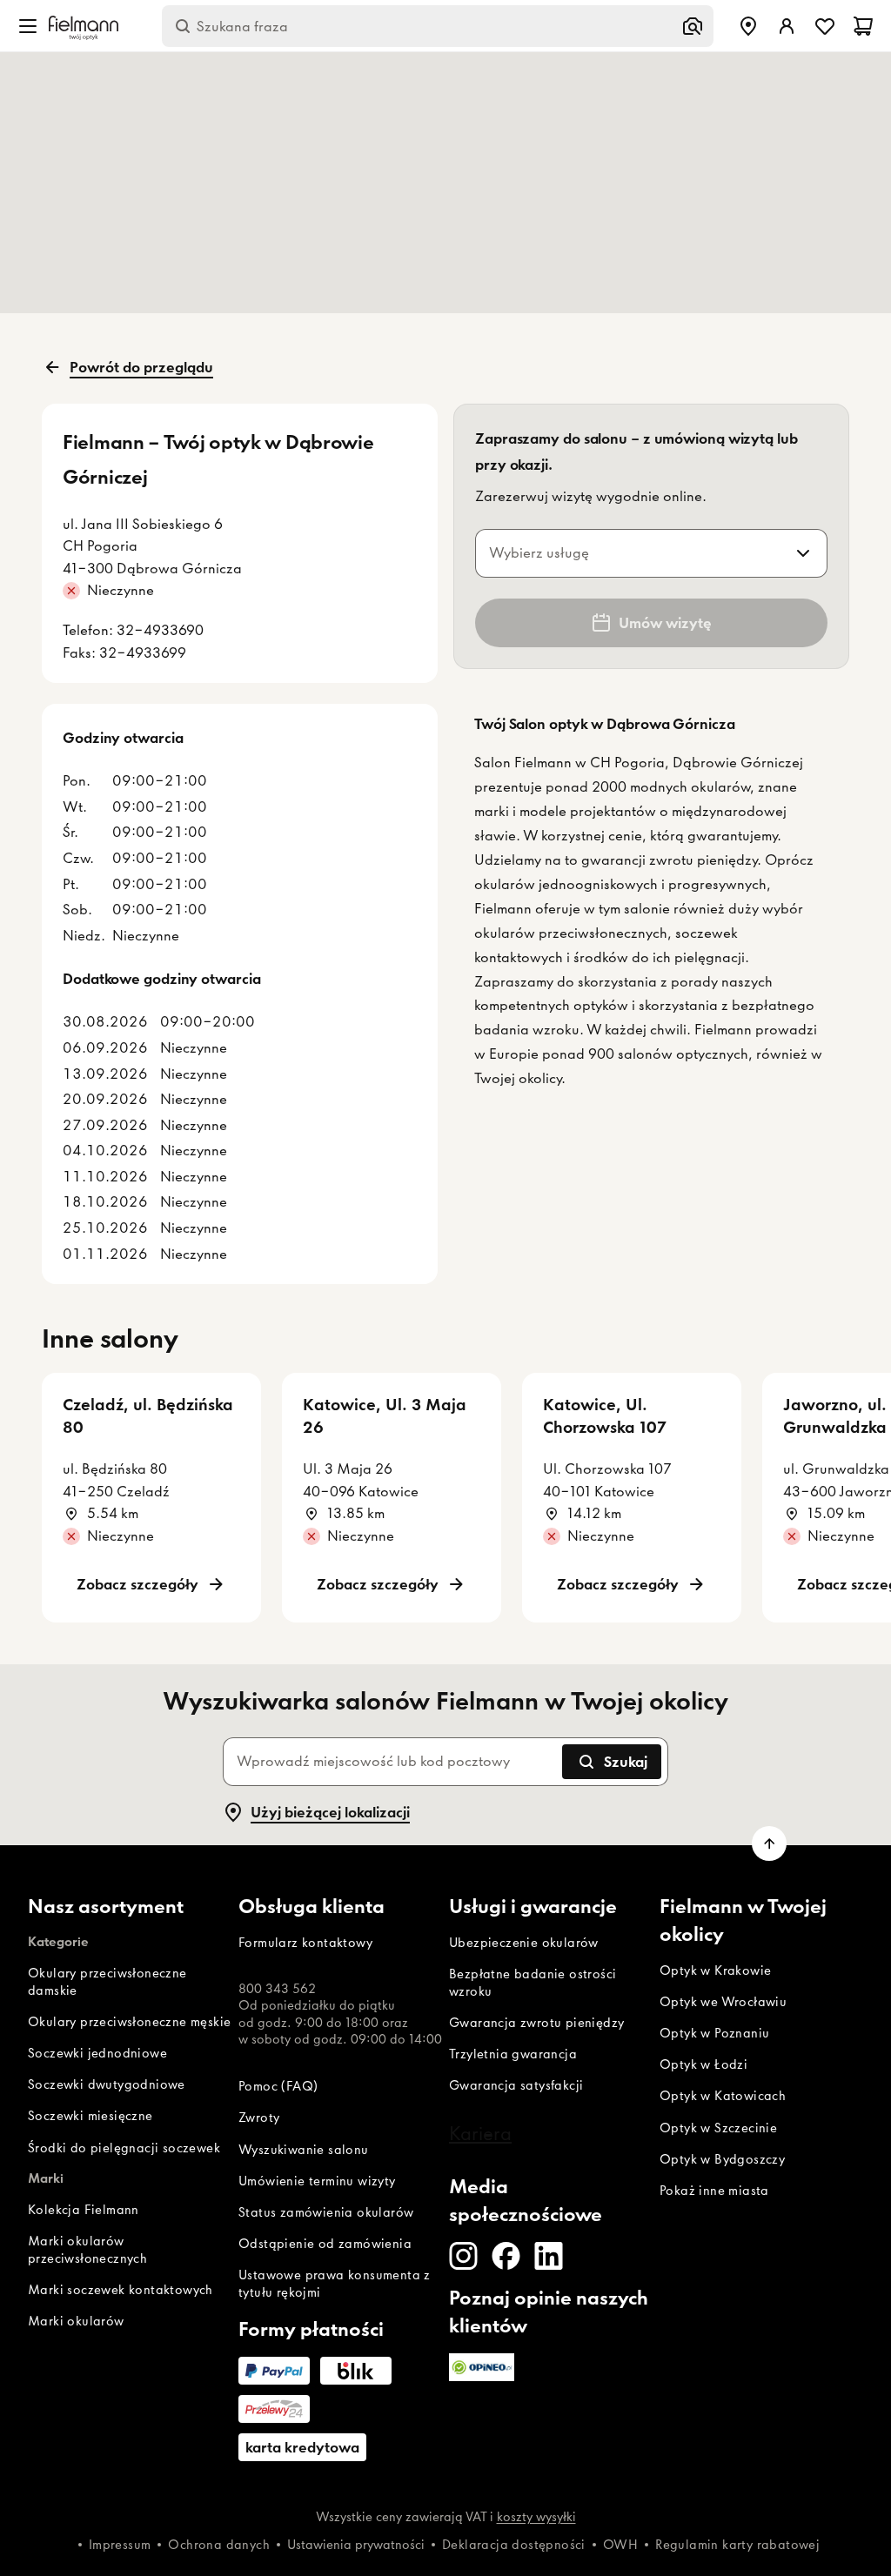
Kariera (480, 2133)
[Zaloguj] (787, 26)
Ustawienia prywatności (356, 2545)
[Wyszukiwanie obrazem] (693, 26)
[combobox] (630, 553)
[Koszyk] (863, 26)
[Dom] (84, 26)
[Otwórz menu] (28, 26)
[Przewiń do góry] (769, 1843)
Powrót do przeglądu (141, 367)
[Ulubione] (825, 26)
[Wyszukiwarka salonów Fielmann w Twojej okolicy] (748, 26)
